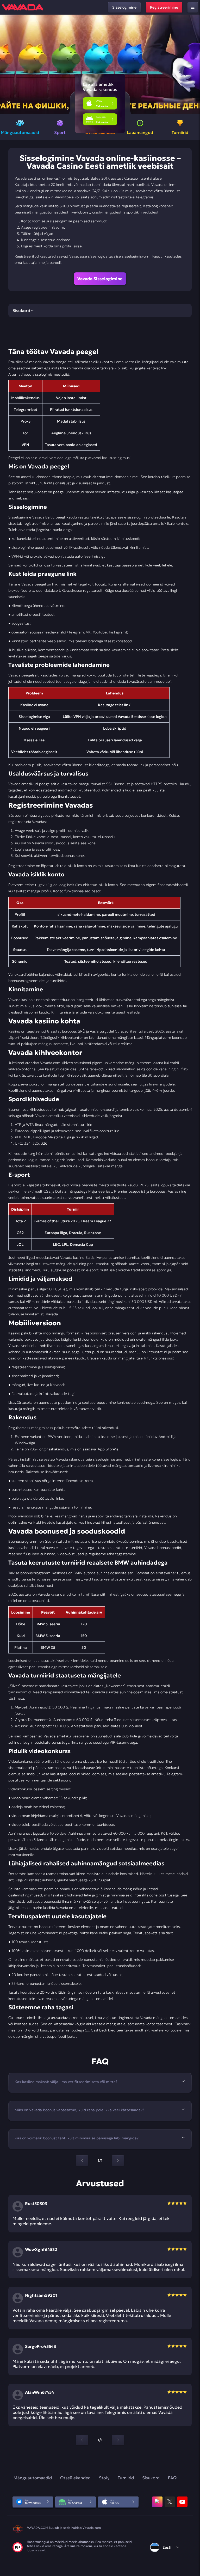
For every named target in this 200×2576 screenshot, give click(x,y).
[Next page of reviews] (118, 2440)
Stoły (104, 2478)
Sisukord (151, 2478)
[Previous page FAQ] (82, 2160)
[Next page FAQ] (118, 2160)
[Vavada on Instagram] (157, 2502)
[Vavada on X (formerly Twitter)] (170, 2502)
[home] (23, 7)
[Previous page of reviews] (82, 2440)
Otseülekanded (75, 2478)
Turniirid (126, 2478)
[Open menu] (193, 7)
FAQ (172, 2478)
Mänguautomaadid (33, 2478)
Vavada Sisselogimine (100, 279)
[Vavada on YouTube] (182, 2502)
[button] (194, 64)
